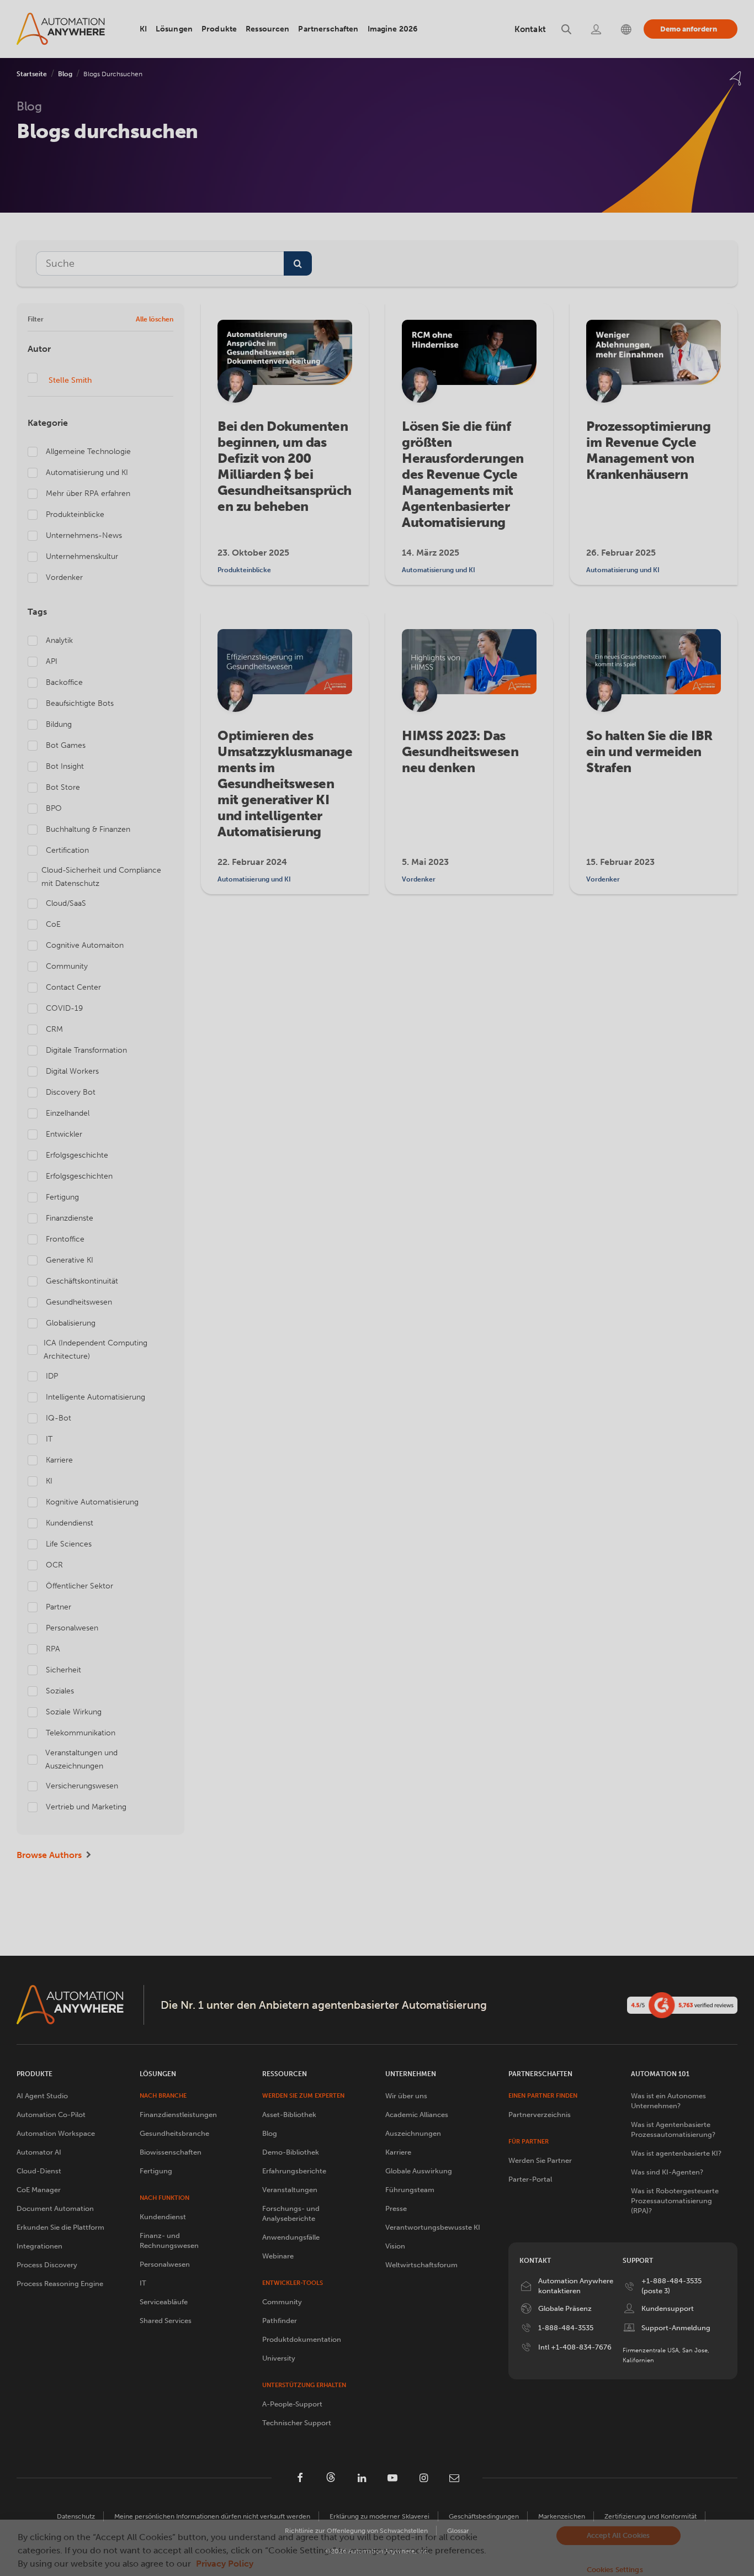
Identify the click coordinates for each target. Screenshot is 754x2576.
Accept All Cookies (618, 2535)
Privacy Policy (225, 2564)
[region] (377, 2548)
